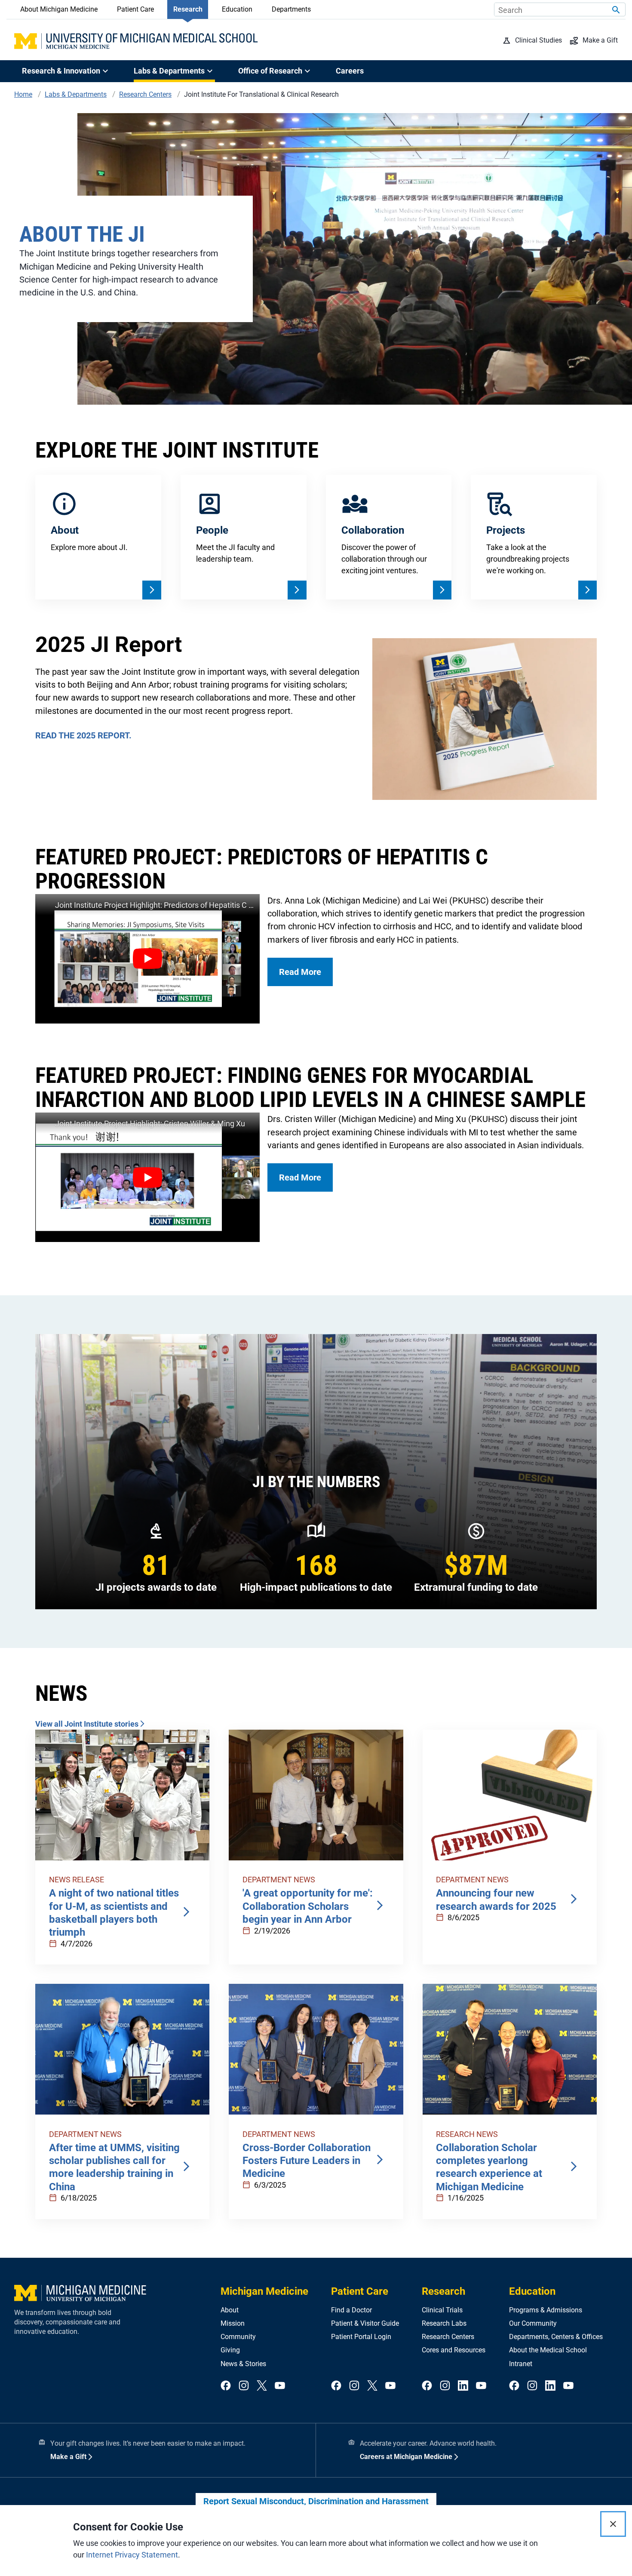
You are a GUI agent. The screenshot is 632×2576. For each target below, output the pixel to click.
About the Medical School (548, 2350)
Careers (350, 71)
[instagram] (244, 2386)
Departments (291, 9)
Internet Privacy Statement (132, 2555)
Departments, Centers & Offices (556, 2337)
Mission (233, 2323)
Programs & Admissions (546, 2310)
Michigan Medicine (264, 2291)
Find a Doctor (351, 2310)
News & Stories (243, 2364)
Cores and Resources (454, 2350)
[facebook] (226, 2386)
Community (238, 2337)
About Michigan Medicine (59, 9)
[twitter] (262, 2386)
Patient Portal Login (361, 2337)
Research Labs (444, 2323)
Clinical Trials (442, 2310)
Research (188, 9)
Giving (230, 2350)
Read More (300, 972)
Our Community (533, 2323)
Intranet (521, 2364)
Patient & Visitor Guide (365, 2323)
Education (237, 9)
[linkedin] (463, 2386)
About (230, 2310)
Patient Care (135, 9)
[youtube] (280, 2386)
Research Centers (448, 2337)
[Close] (613, 2524)
